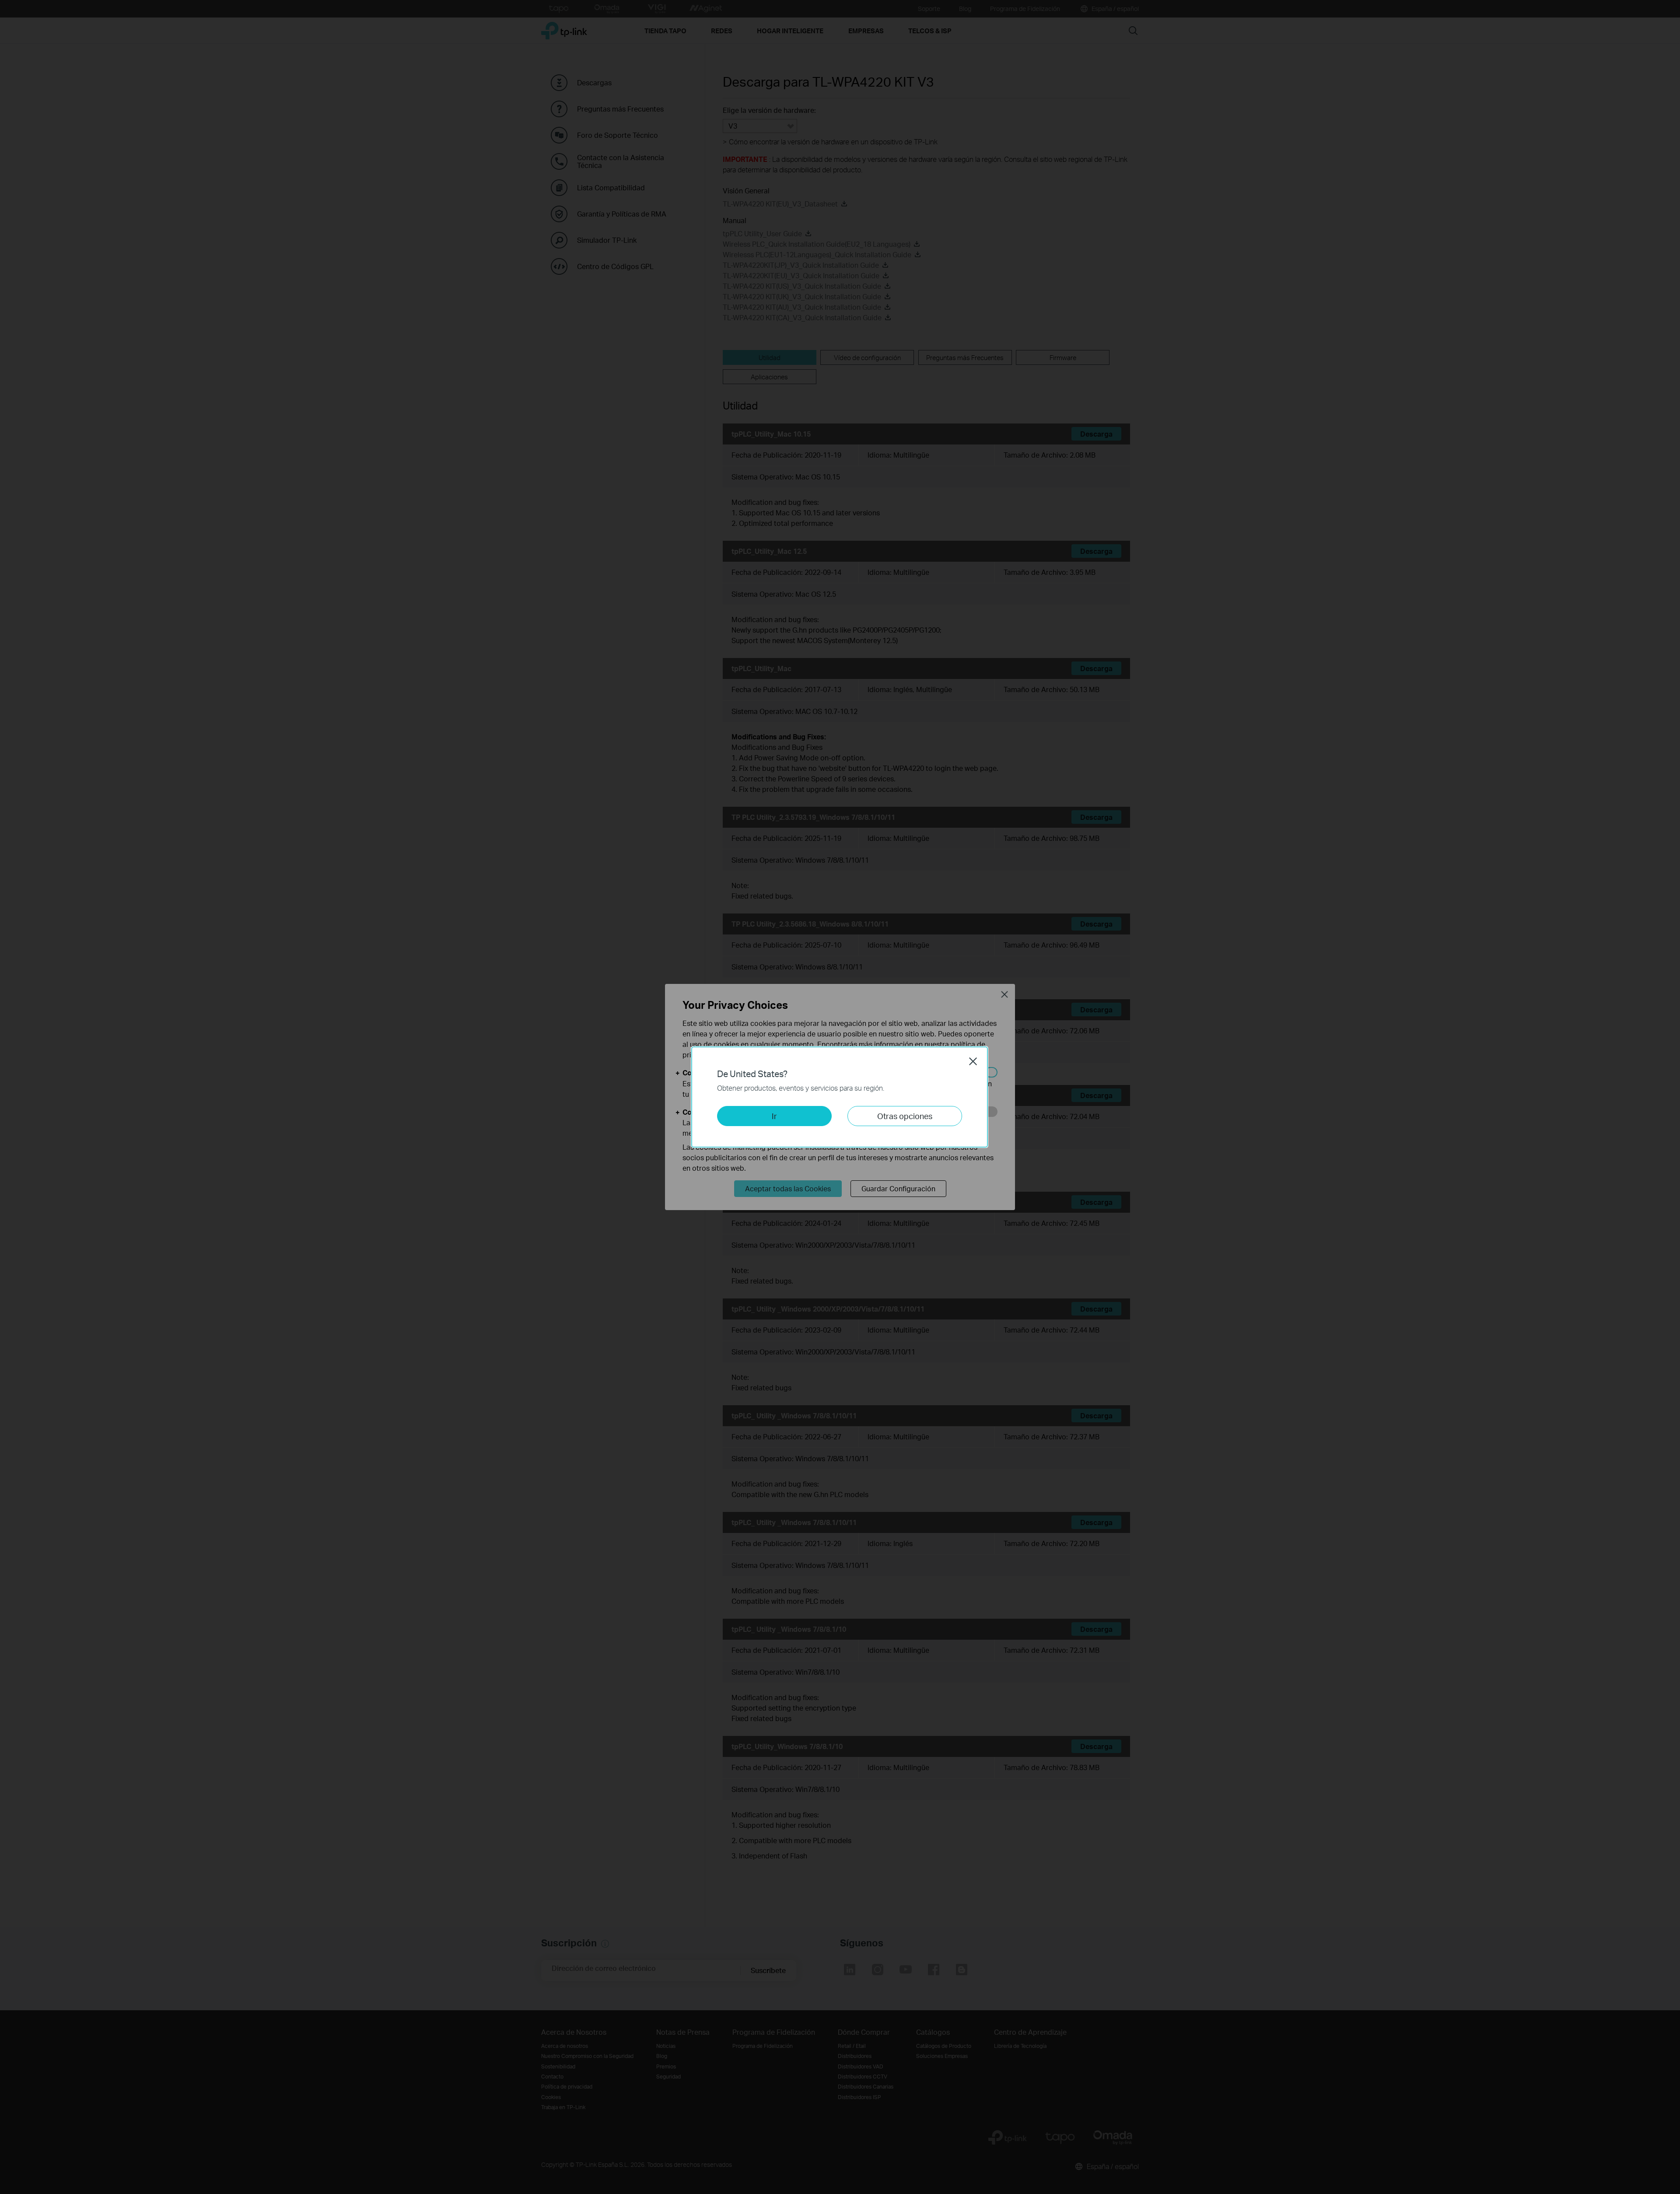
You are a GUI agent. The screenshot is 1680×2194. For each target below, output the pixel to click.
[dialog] (840, 1097)
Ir (774, 1116)
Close (973, 1061)
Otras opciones (905, 1116)
